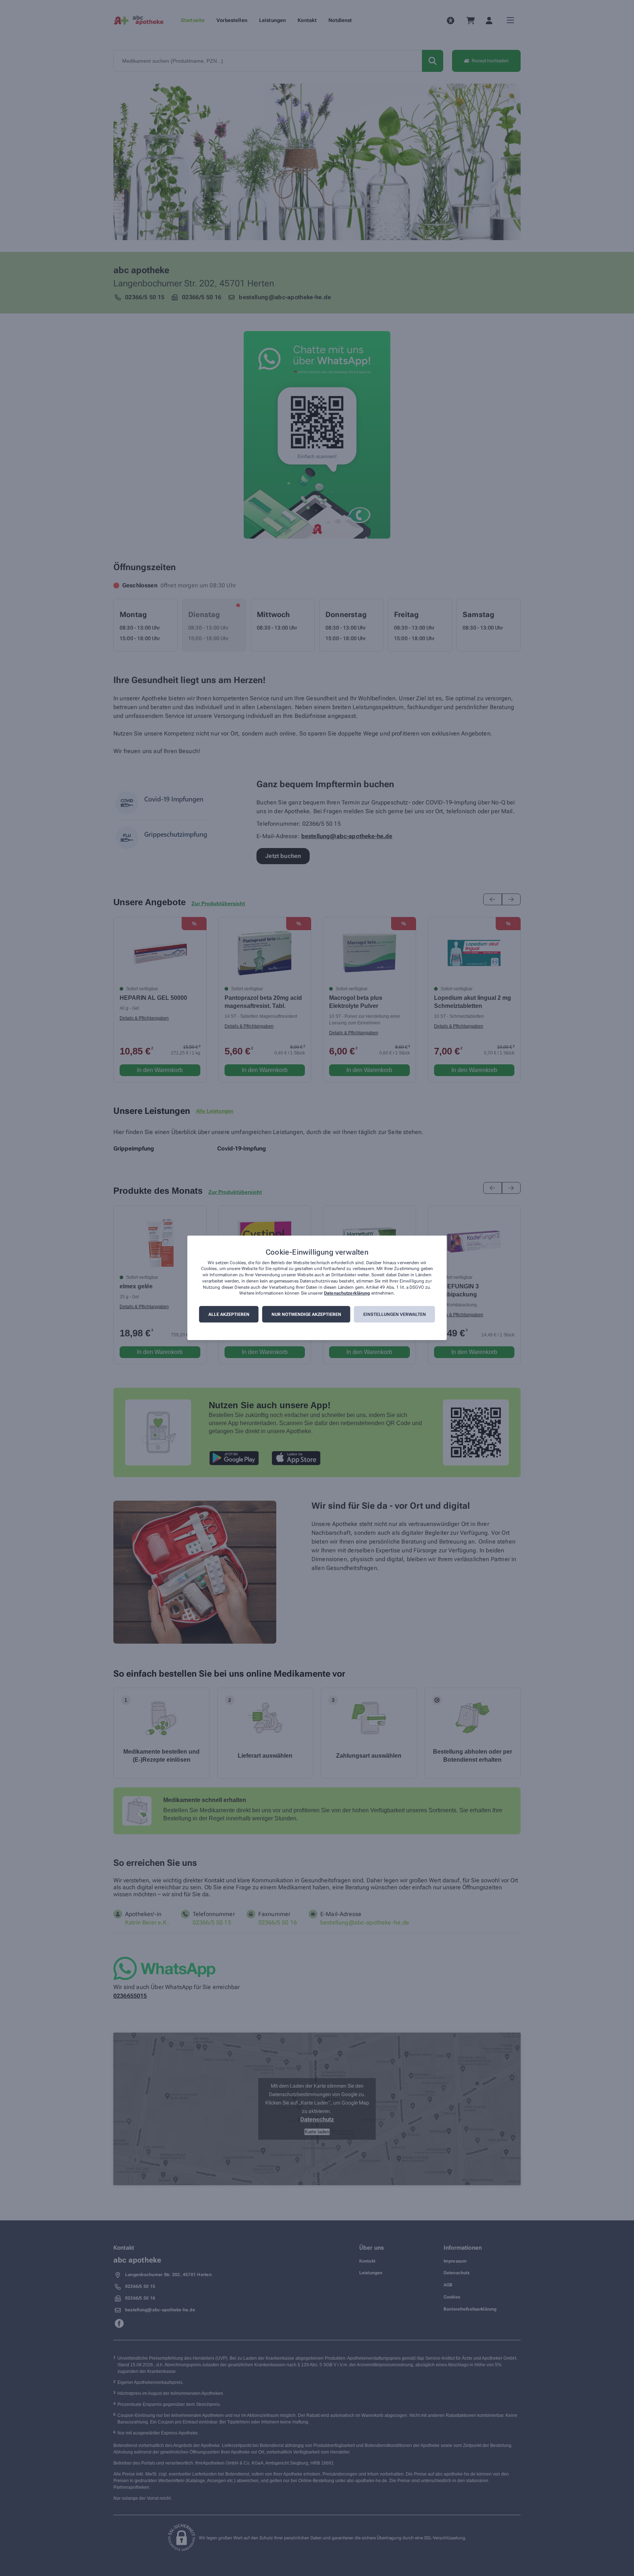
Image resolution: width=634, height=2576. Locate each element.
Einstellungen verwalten (395, 1315)
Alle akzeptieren (229, 1315)
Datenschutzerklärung (347, 1293)
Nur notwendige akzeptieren (306, 1315)
